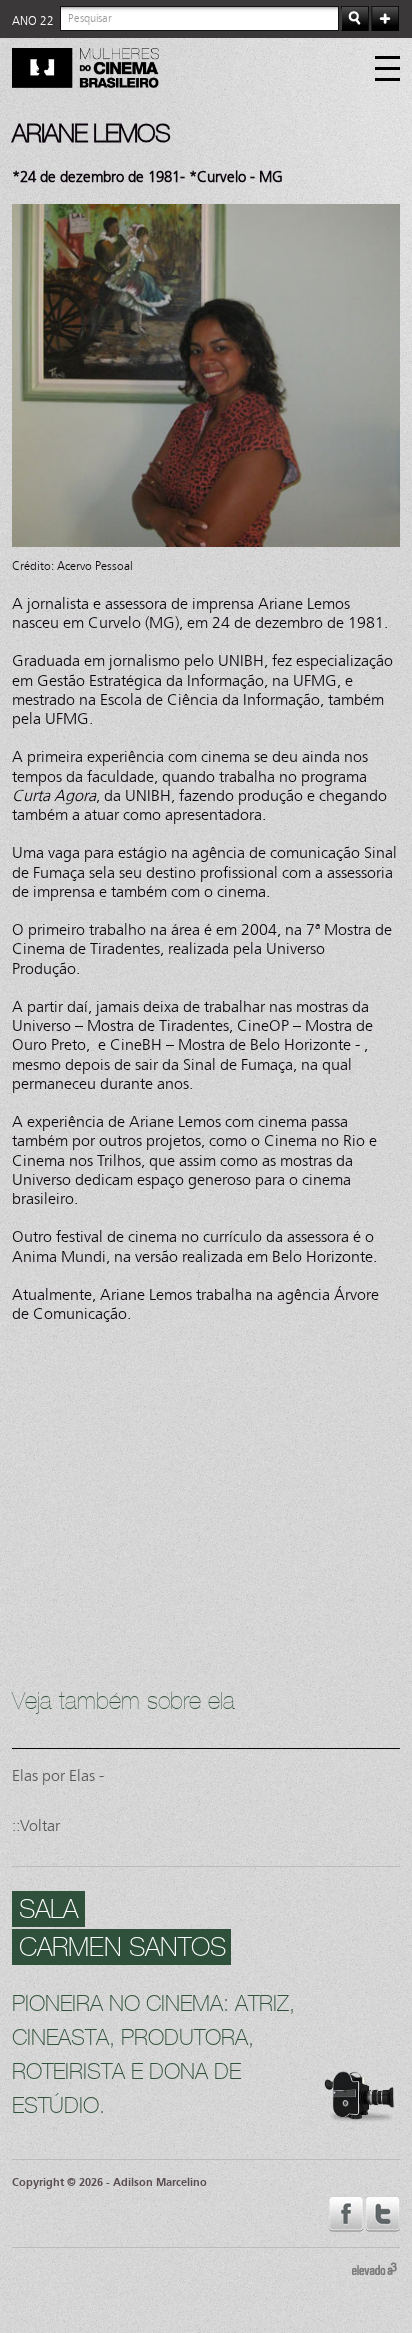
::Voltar (36, 1825)
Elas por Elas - (58, 1775)
